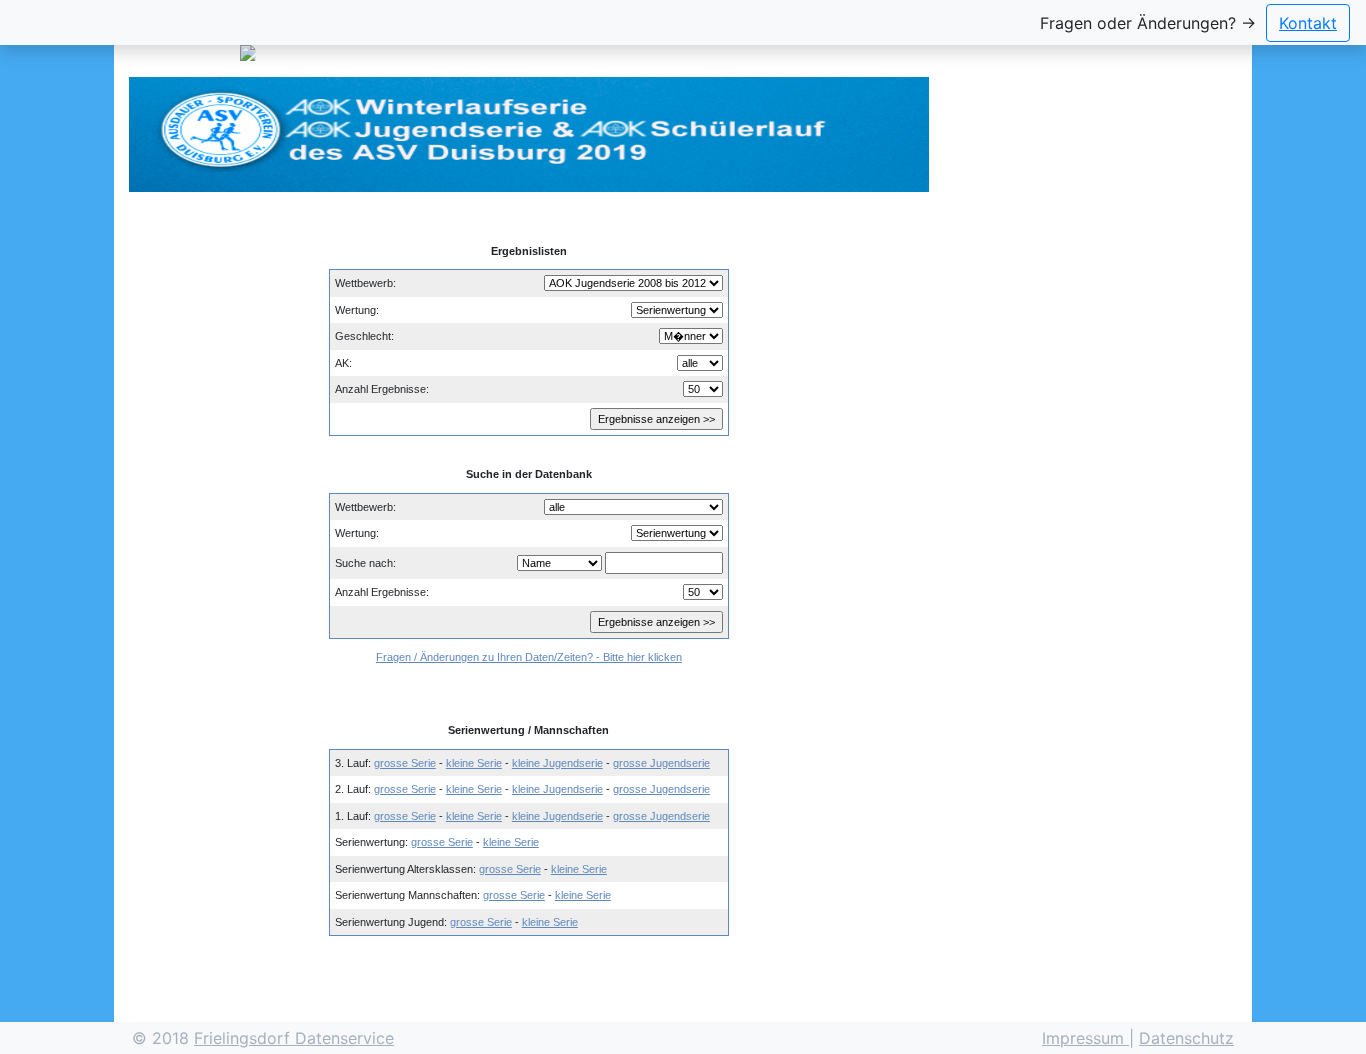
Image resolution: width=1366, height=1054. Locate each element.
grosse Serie (405, 763)
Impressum (1085, 1038)
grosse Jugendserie (661, 763)
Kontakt (1308, 23)
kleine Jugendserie (557, 763)
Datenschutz (1186, 1038)
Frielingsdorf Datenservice (294, 1038)
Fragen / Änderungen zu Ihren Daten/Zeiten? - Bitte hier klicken (529, 657)
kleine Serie (474, 763)
